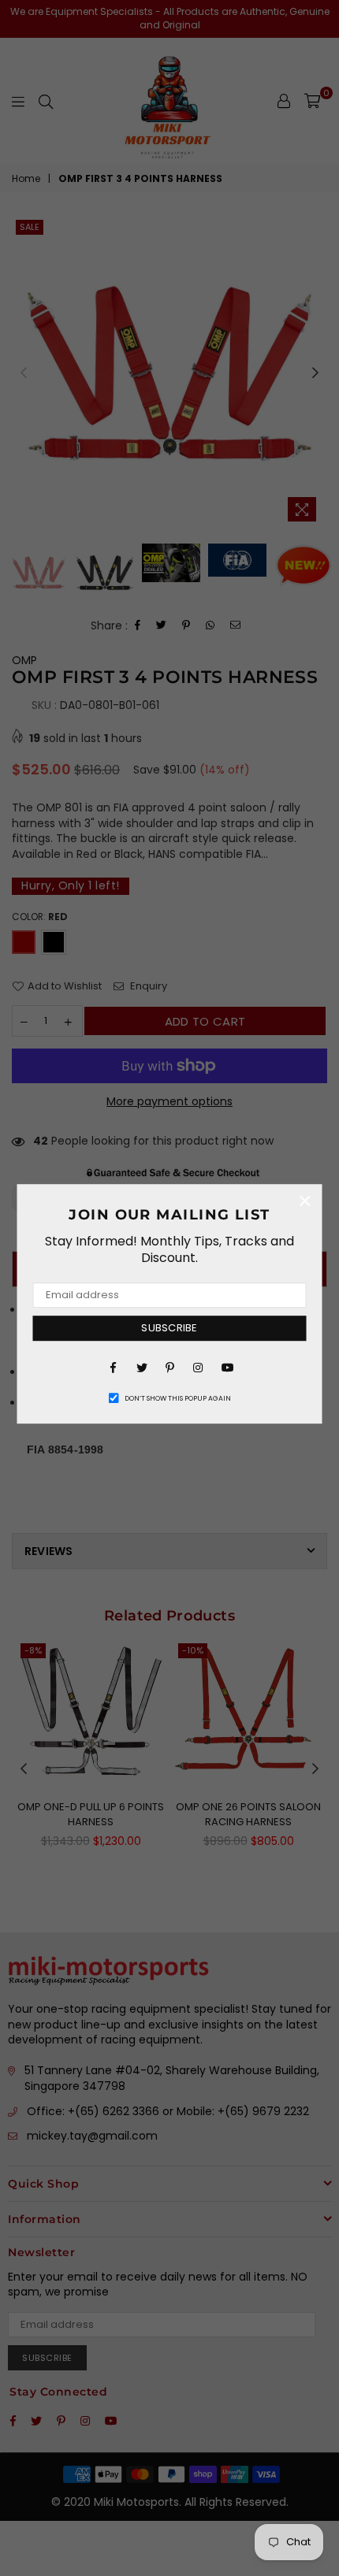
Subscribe (169, 1328)
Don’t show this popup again (178, 1398)
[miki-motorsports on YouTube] (226, 1367)
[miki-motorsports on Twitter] (141, 1367)
